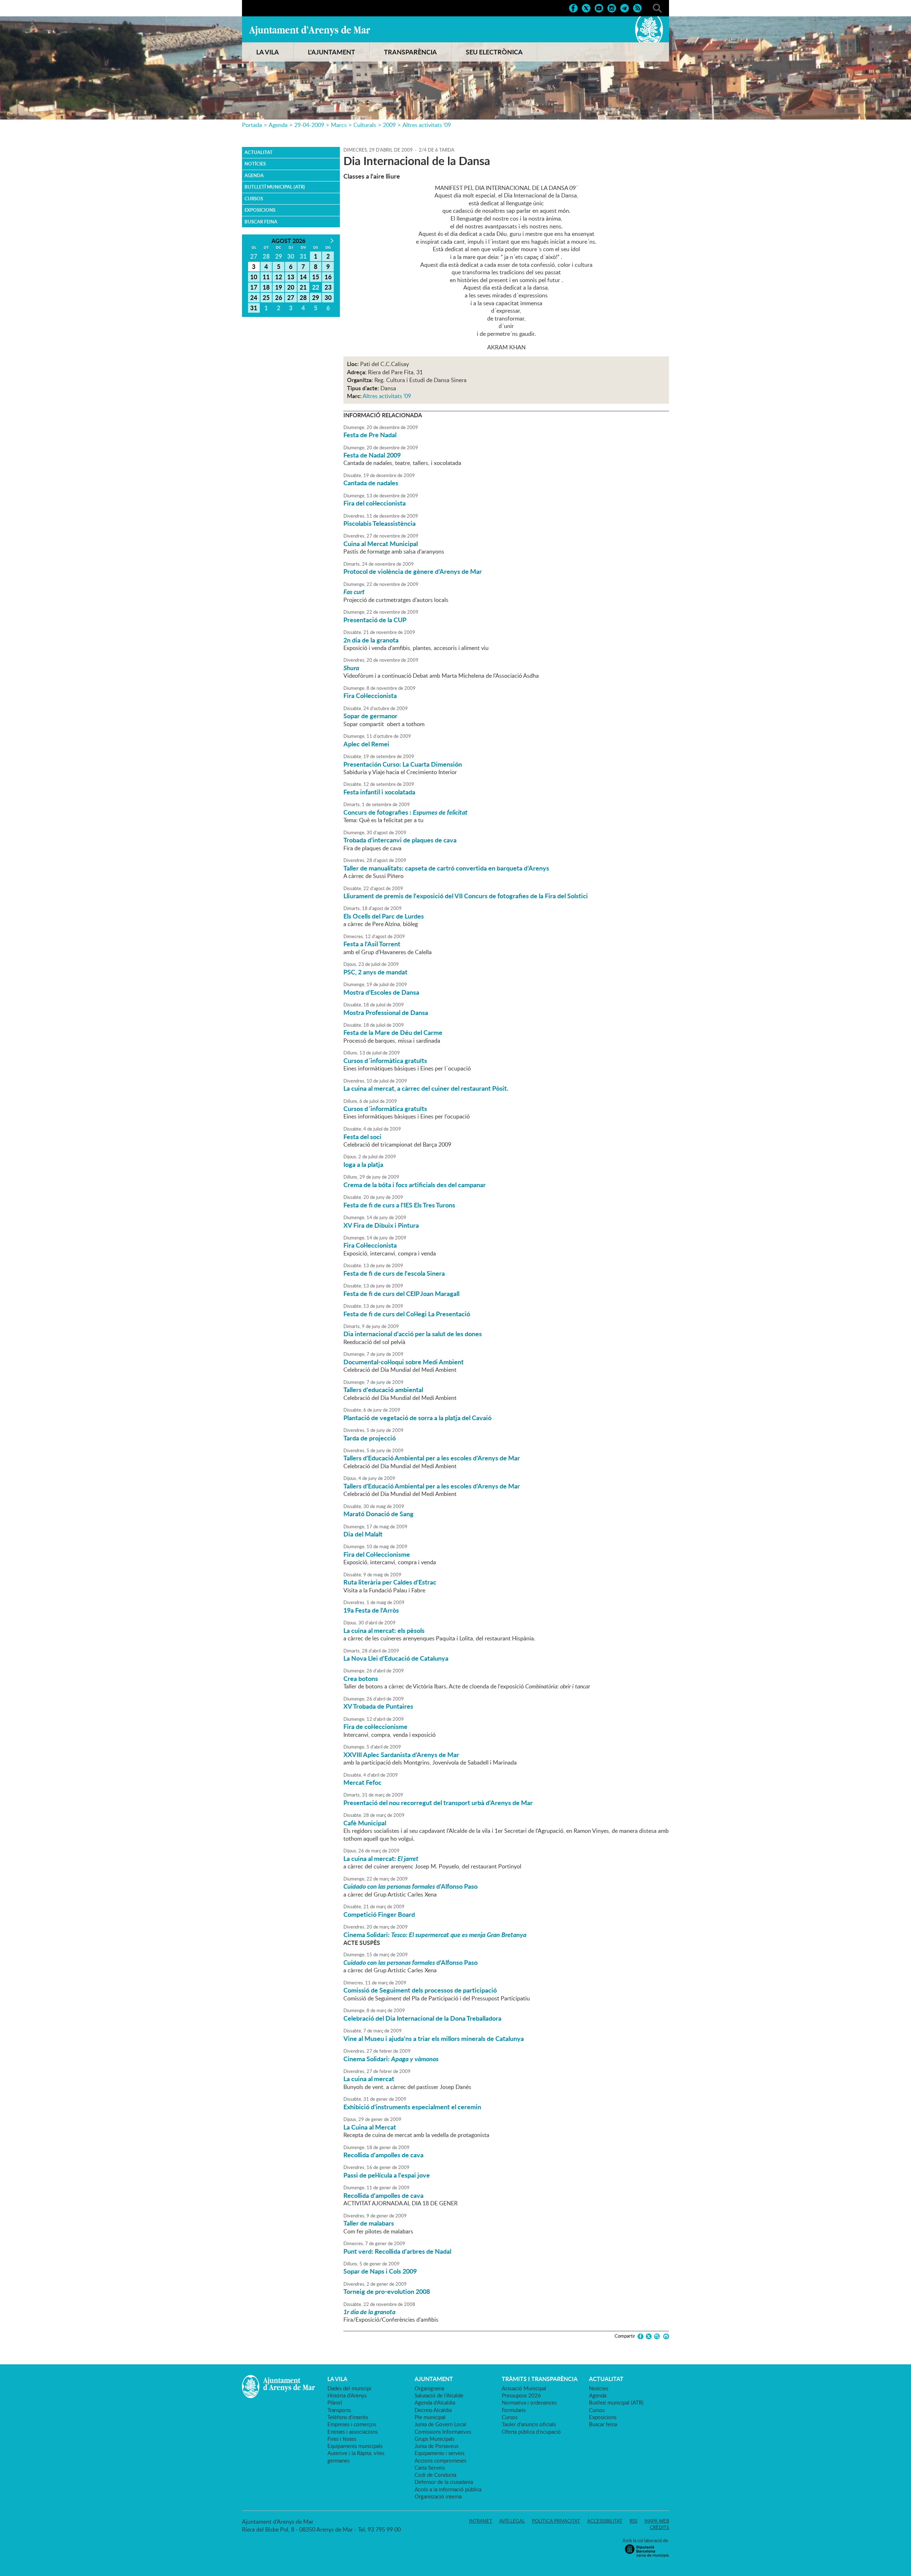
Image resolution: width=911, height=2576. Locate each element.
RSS (633, 2521)
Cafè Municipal (365, 1823)
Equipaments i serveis (439, 2453)
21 (303, 287)
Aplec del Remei (366, 744)
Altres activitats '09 (427, 125)
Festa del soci (362, 1137)
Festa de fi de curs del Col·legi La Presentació (407, 1314)
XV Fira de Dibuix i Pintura (381, 1225)
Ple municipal (430, 2417)
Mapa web (657, 2521)
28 (303, 297)
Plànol (335, 2402)
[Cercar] (657, 7)
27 (291, 297)
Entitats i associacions (352, 2432)
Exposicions (260, 210)
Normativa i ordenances (529, 2402)
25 (266, 297)
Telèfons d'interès (348, 2417)
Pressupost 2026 (521, 2395)
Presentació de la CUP (375, 620)
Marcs (339, 125)
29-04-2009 (309, 125)
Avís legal (512, 2521)
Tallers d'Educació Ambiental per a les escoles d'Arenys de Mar (432, 1458)
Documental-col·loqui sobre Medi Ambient (404, 1362)
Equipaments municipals (355, 2446)
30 (328, 297)
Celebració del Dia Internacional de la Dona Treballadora (422, 2018)
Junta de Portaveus (436, 2446)
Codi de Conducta (435, 2475)
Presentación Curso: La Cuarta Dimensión (403, 764)
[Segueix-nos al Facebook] (573, 7)
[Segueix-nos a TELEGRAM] (625, 7)
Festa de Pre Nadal (370, 435)
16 (328, 277)
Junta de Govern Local (440, 2424)
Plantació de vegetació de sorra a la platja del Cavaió (417, 1418)
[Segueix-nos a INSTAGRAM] (612, 7)
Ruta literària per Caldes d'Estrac (390, 1582)
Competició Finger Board (379, 1914)
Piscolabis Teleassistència (380, 523)
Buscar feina (261, 222)
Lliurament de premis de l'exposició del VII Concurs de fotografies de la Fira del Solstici (466, 896)
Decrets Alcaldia (433, 2410)
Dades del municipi (349, 2388)
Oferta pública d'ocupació (531, 2432)
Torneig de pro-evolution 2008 (387, 2291)
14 (303, 277)
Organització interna (438, 2496)
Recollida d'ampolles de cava (383, 2155)
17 (254, 287)
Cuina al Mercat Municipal (381, 544)
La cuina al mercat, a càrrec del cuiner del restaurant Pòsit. (426, 1088)
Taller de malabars (369, 2223)
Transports (339, 2410)
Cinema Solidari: (435, 1935)
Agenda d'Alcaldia (435, 2402)
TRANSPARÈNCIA (410, 52)
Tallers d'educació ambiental (383, 1390)
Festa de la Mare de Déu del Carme (393, 1032)
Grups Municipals (435, 2439)
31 (254, 308)
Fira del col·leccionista (375, 503)
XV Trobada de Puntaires (378, 1706)
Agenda (278, 125)
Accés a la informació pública (448, 2489)
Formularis (514, 2410)
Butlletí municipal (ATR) (275, 187)
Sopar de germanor (370, 716)
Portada (252, 125)
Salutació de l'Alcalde (439, 2395)
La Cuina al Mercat (370, 2127)
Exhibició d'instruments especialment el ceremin (412, 2107)
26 (279, 297)
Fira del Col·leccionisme (377, 1554)
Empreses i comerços (352, 2424)
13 (291, 277)
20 (291, 287)
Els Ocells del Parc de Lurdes (384, 916)
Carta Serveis (430, 2467)
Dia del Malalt (363, 1534)
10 (254, 277)
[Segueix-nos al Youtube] (599, 7)
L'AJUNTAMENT (331, 52)
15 (316, 277)
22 (316, 287)
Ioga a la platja (363, 1164)
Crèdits (659, 2527)
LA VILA (268, 52)
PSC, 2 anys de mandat (375, 972)
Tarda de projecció (370, 1438)
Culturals (365, 125)
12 (279, 277)
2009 (389, 125)
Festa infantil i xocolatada (379, 792)
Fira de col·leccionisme (375, 1726)
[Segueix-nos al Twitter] (586, 7)
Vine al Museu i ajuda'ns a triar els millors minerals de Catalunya (434, 2038)
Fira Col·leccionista (370, 695)
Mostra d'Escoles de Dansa (381, 992)
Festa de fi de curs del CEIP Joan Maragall (401, 1294)
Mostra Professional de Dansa (386, 1012)
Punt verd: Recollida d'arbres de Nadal (397, 2251)
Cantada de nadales (371, 483)
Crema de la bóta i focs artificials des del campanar (415, 1185)
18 (266, 287)
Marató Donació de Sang (378, 1514)
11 (266, 277)
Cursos (254, 199)
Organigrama (429, 2388)
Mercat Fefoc (362, 1782)
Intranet (481, 2521)
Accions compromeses (440, 2460)
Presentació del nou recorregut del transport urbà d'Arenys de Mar (438, 1803)
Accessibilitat (605, 2521)
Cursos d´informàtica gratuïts (385, 1060)
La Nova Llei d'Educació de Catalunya (396, 1658)
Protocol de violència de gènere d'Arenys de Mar (413, 571)
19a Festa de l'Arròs (371, 1610)
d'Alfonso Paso (410, 1886)
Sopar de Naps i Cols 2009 (380, 2271)
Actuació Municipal (524, 2388)
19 (279, 287)
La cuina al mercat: (381, 1858)
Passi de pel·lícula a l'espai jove (387, 2175)
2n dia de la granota (371, 640)
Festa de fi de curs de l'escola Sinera (394, 1273)
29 (316, 297)
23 (328, 287)
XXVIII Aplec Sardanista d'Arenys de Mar (401, 1755)
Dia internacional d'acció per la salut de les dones (413, 1334)
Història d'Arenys (347, 2395)
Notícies (255, 164)
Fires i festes (342, 2439)
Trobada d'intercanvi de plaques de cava (400, 840)
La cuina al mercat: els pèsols (384, 1630)
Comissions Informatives (443, 2432)
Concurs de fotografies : (406, 812)
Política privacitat (556, 2521)
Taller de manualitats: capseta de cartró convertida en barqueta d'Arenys (446, 868)
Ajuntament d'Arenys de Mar (310, 31)
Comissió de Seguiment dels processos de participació (420, 1990)
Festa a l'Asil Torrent (372, 944)
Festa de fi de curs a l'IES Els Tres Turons (399, 1205)
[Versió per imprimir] (665, 2336)
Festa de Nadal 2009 (372, 455)
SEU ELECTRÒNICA (494, 52)
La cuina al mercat (369, 2079)
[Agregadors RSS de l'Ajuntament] (637, 7)
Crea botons (361, 1678)
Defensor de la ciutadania (444, 2482)
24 (254, 297)
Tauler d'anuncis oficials (529, 2424)
